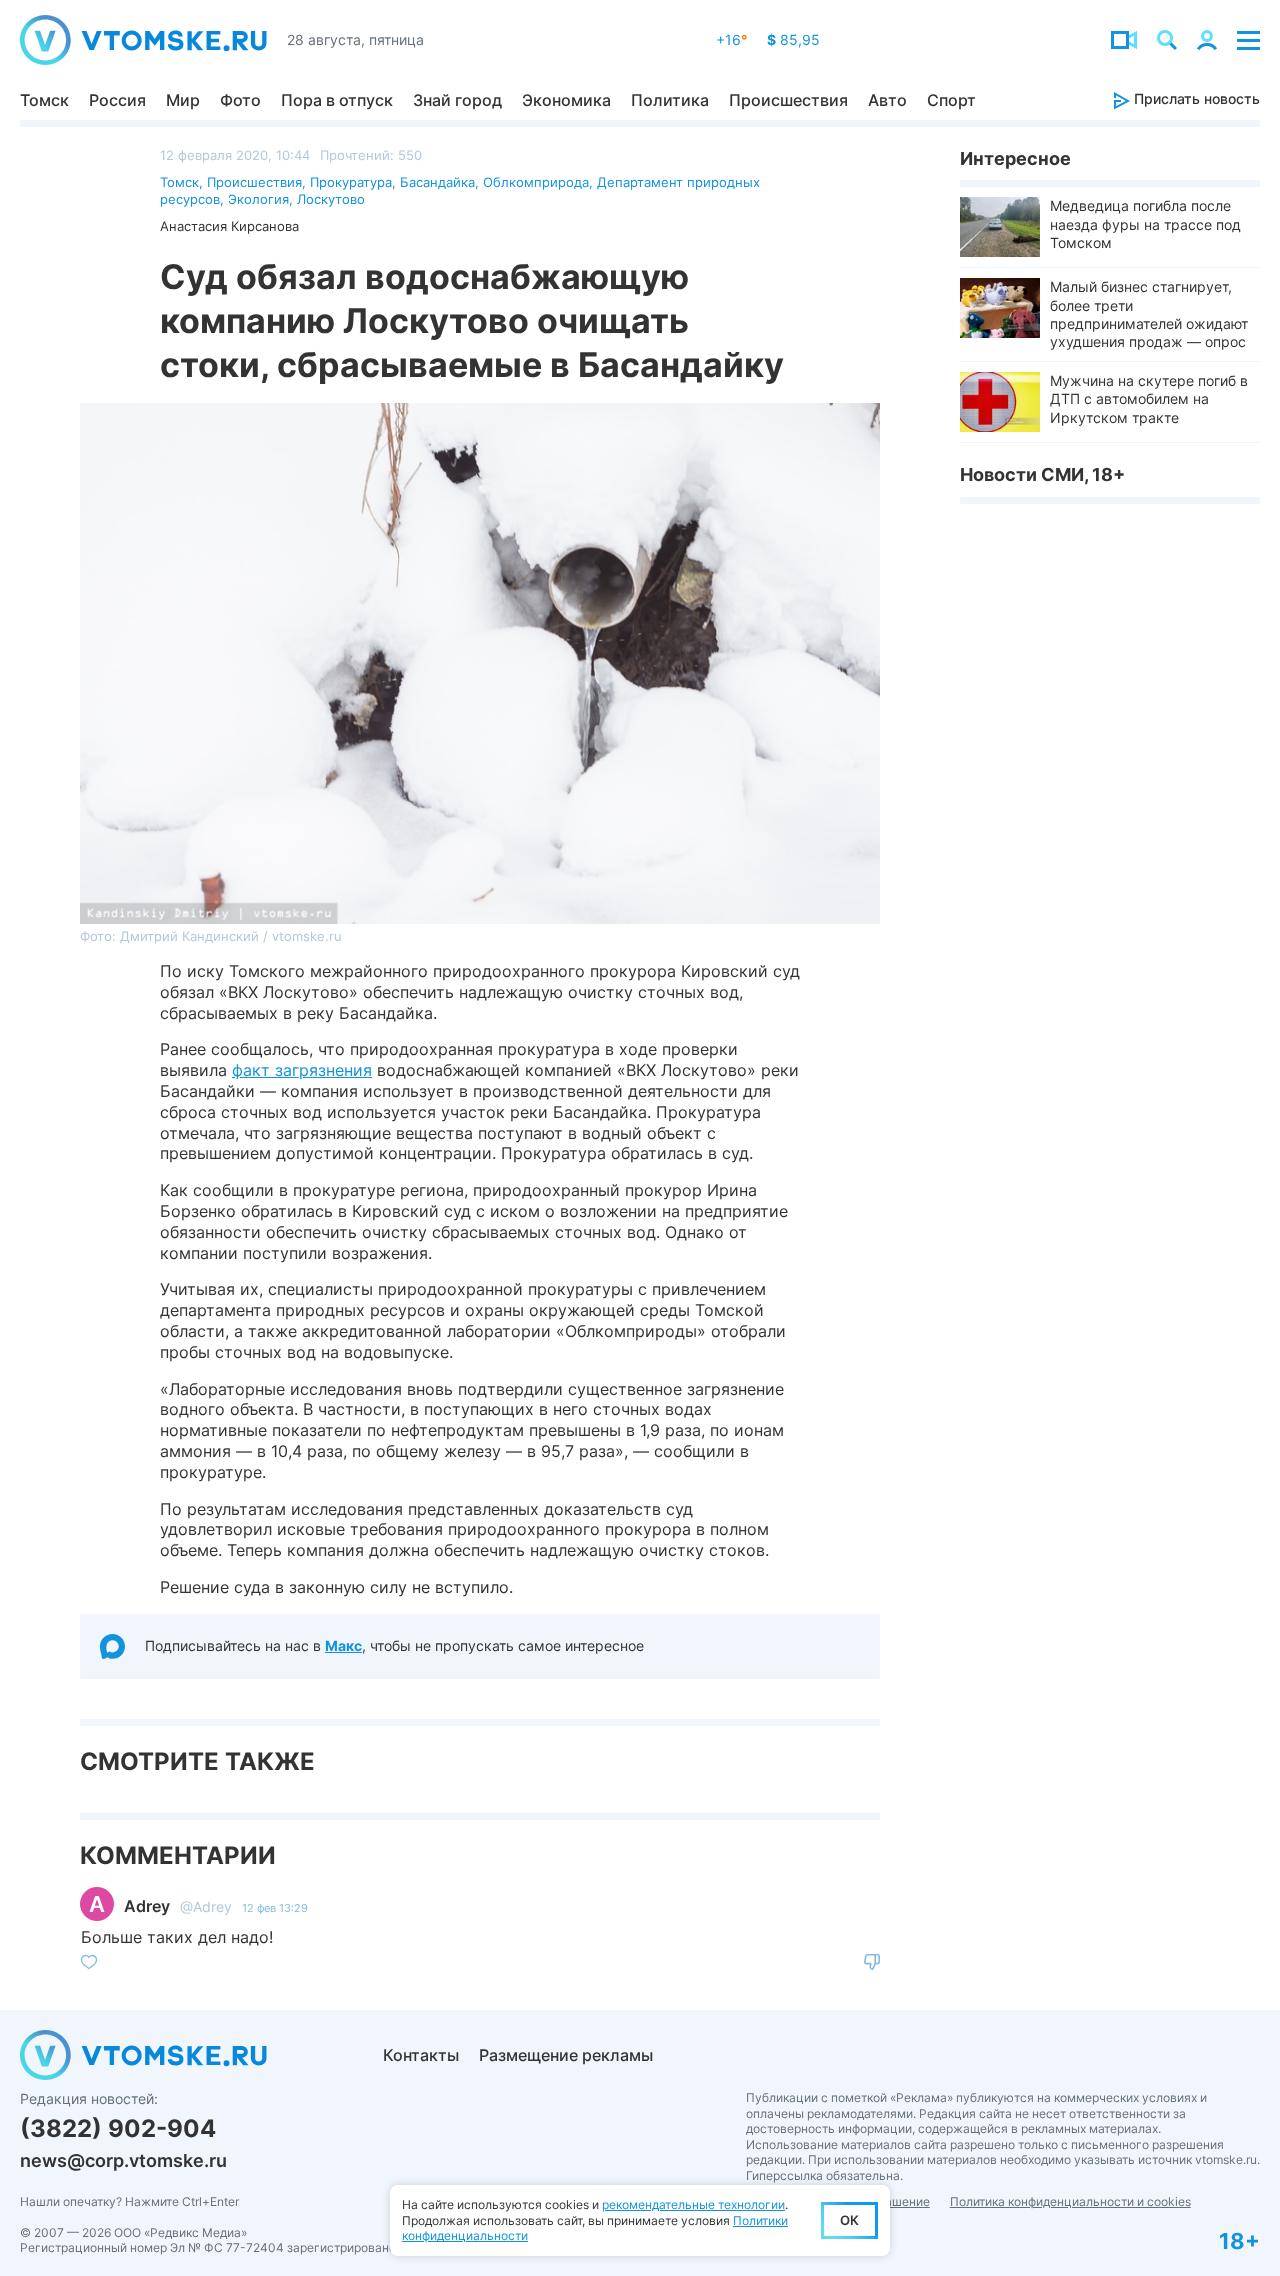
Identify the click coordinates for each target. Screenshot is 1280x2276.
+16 (731, 39)
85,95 (793, 39)
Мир (183, 100)
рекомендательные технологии (693, 2204)
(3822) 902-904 (118, 2128)
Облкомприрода (536, 182)
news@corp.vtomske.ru (123, 2160)
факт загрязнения (302, 1070)
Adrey (147, 1906)
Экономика (566, 100)
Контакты (421, 2055)
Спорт (951, 100)
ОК (849, 2220)
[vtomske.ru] (143, 40)
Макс (343, 1645)
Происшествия (788, 100)
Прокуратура (351, 182)
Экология (258, 199)
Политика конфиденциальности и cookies (1070, 2201)
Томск (44, 100)
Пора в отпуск (337, 100)
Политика (670, 100)
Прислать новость (1195, 98)
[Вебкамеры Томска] (1124, 40)
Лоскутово (331, 199)
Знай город (457, 100)
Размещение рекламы (566, 2055)
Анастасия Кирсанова (229, 226)
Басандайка (437, 182)
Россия (117, 100)
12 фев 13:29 (275, 1908)
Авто (887, 100)
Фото (240, 100)
